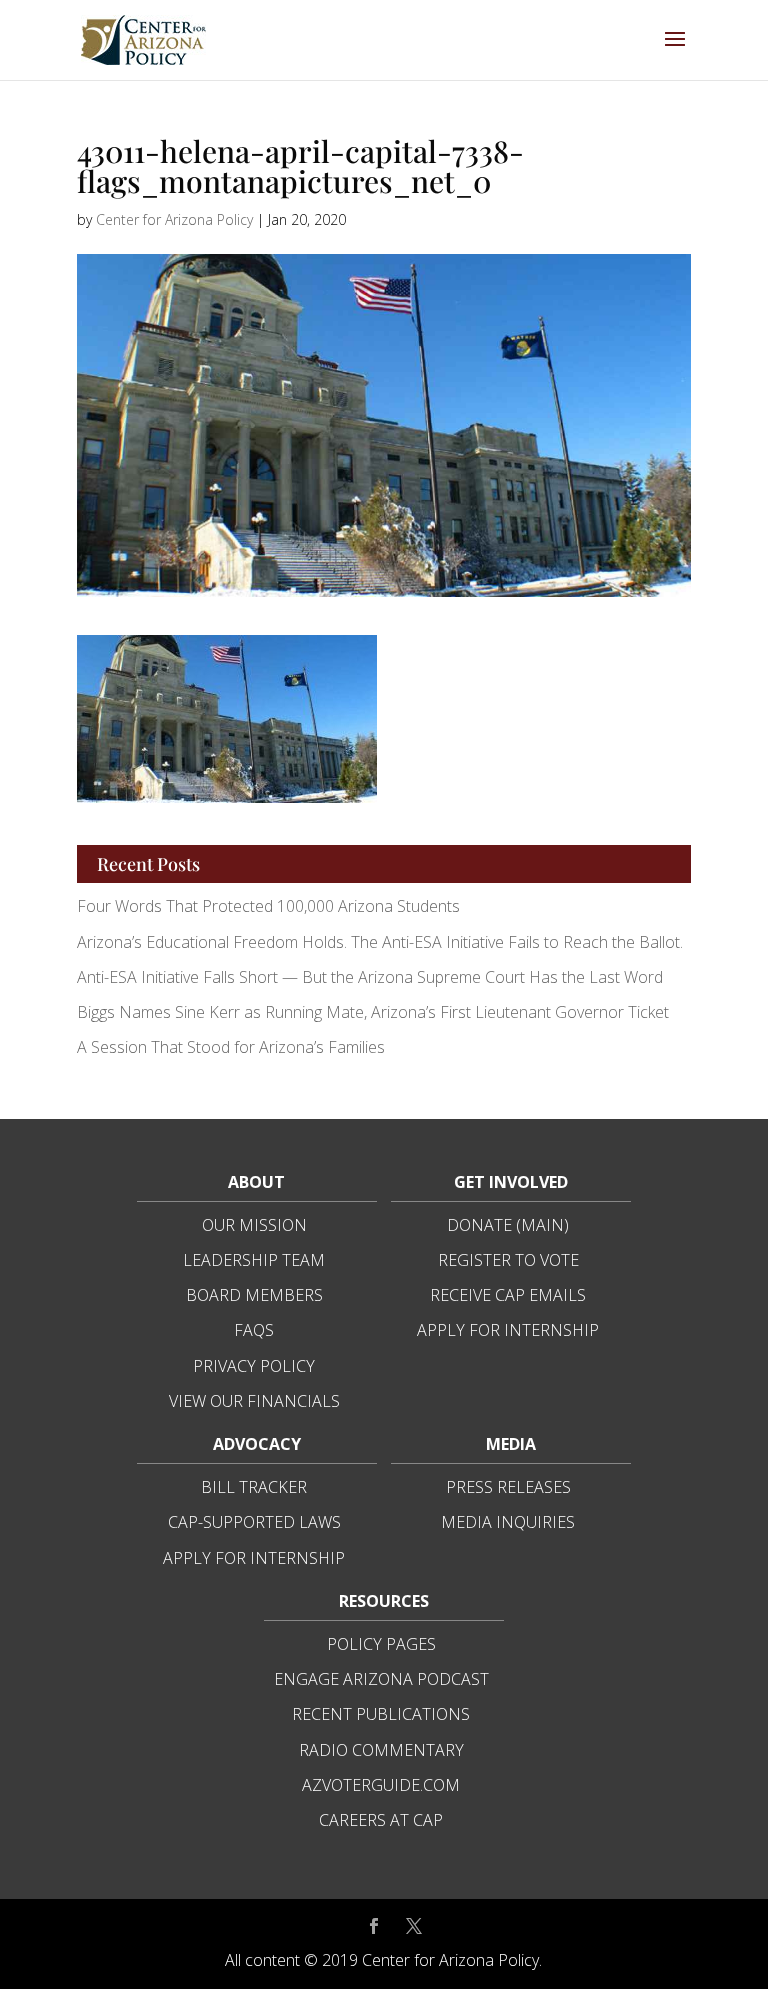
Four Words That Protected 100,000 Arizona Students (268, 906)
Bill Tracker (254, 1487)
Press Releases (508, 1487)
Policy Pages (381, 1644)
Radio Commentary (381, 1750)
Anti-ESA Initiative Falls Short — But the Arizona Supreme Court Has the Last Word (372, 977)
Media (511, 1444)
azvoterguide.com (381, 1785)
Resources (384, 1601)
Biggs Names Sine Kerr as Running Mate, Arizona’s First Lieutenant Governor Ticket (373, 1012)
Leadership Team (254, 1260)
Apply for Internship (508, 1330)
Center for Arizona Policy (174, 219)
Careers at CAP (381, 1820)
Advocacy (257, 1444)
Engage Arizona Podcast (381, 1679)
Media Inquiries (508, 1522)
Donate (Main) (508, 1225)
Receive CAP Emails (508, 1295)
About (256, 1182)
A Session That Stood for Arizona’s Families (233, 1047)
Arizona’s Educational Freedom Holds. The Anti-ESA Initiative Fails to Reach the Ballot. (380, 942)
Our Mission (254, 1225)
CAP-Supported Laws (254, 1522)
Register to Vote (508, 1260)
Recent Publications (381, 1714)
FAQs (254, 1330)
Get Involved (511, 1182)
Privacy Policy (254, 1366)
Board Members (254, 1295)
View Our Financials (254, 1401)
